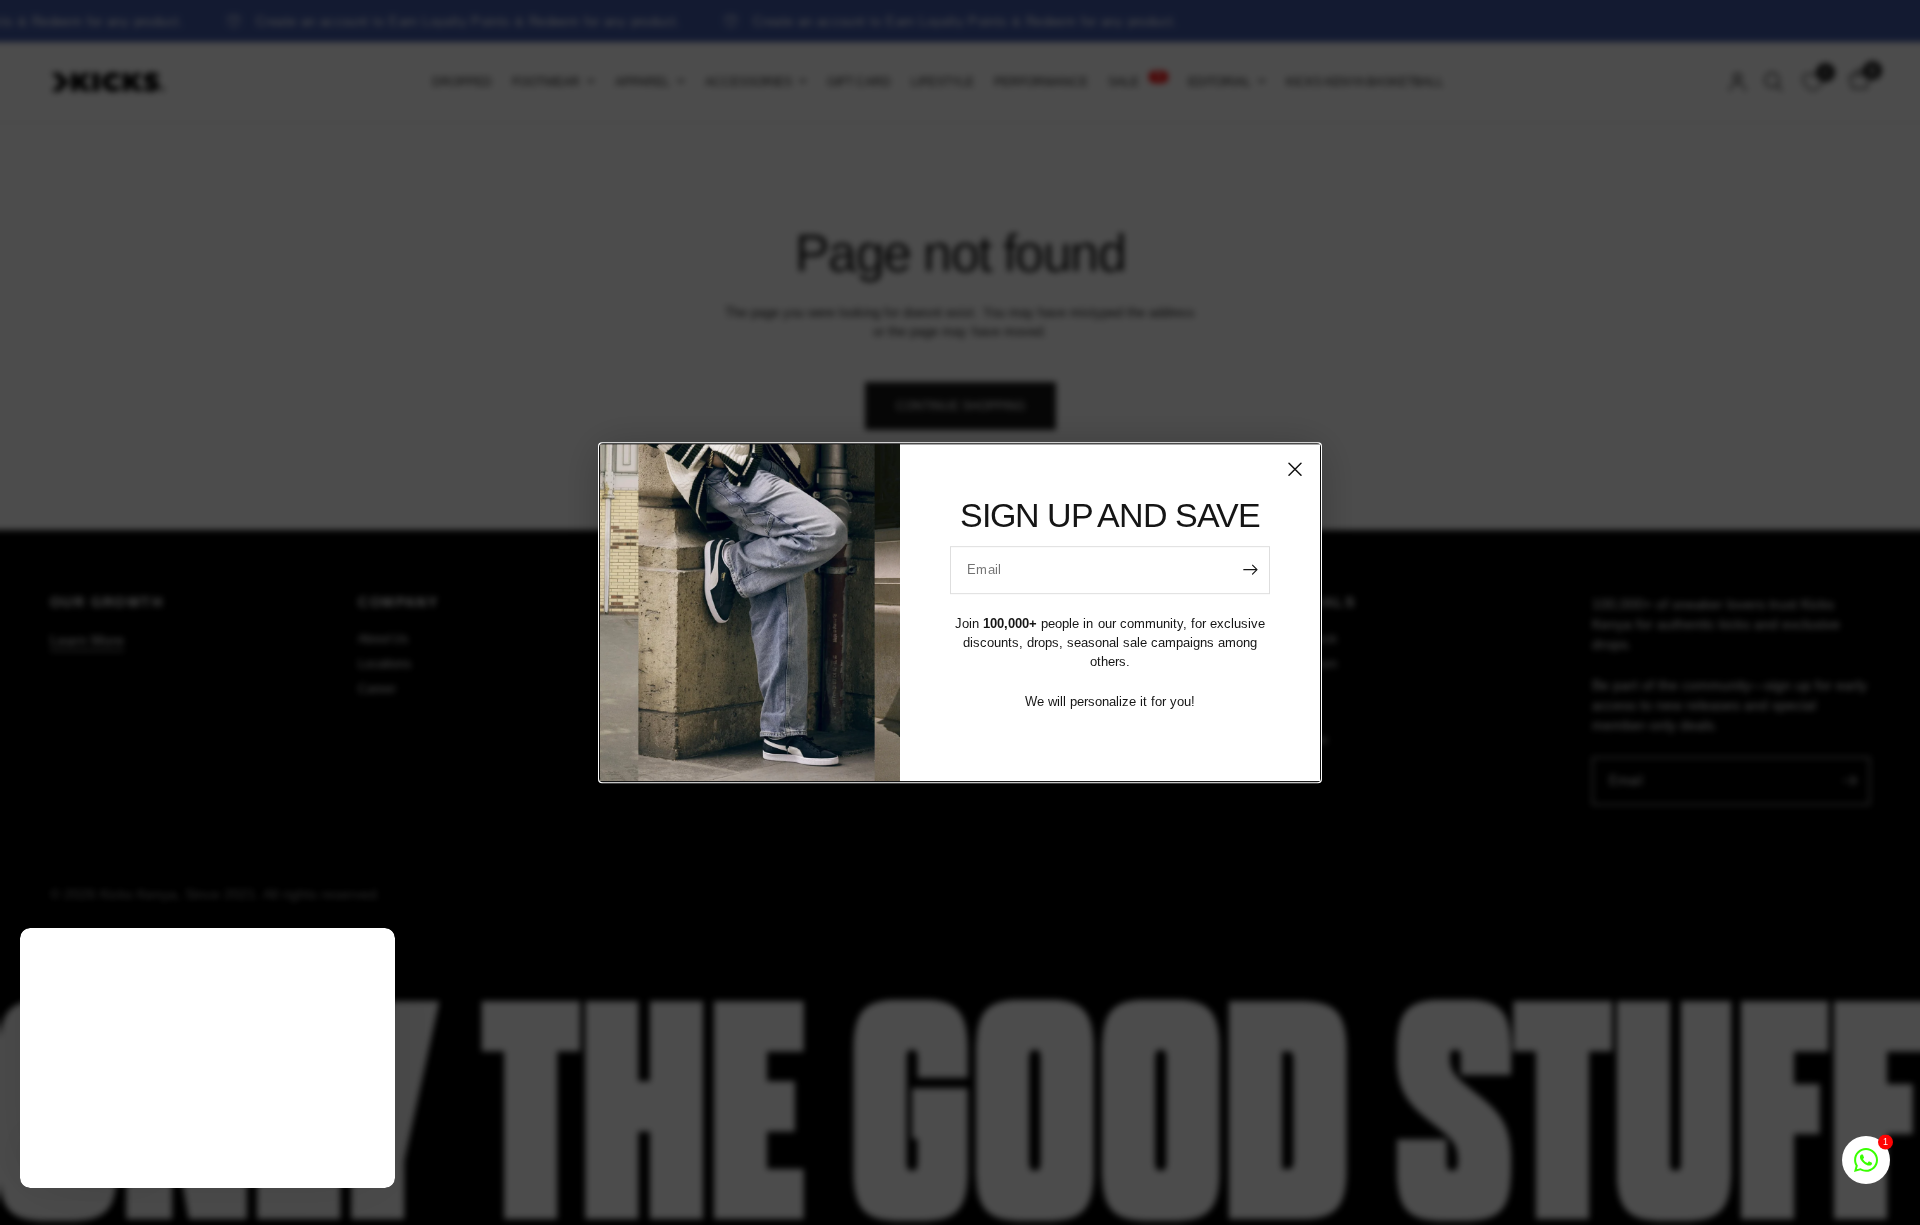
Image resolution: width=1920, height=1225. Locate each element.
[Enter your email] (1250, 570)
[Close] (1295, 469)
